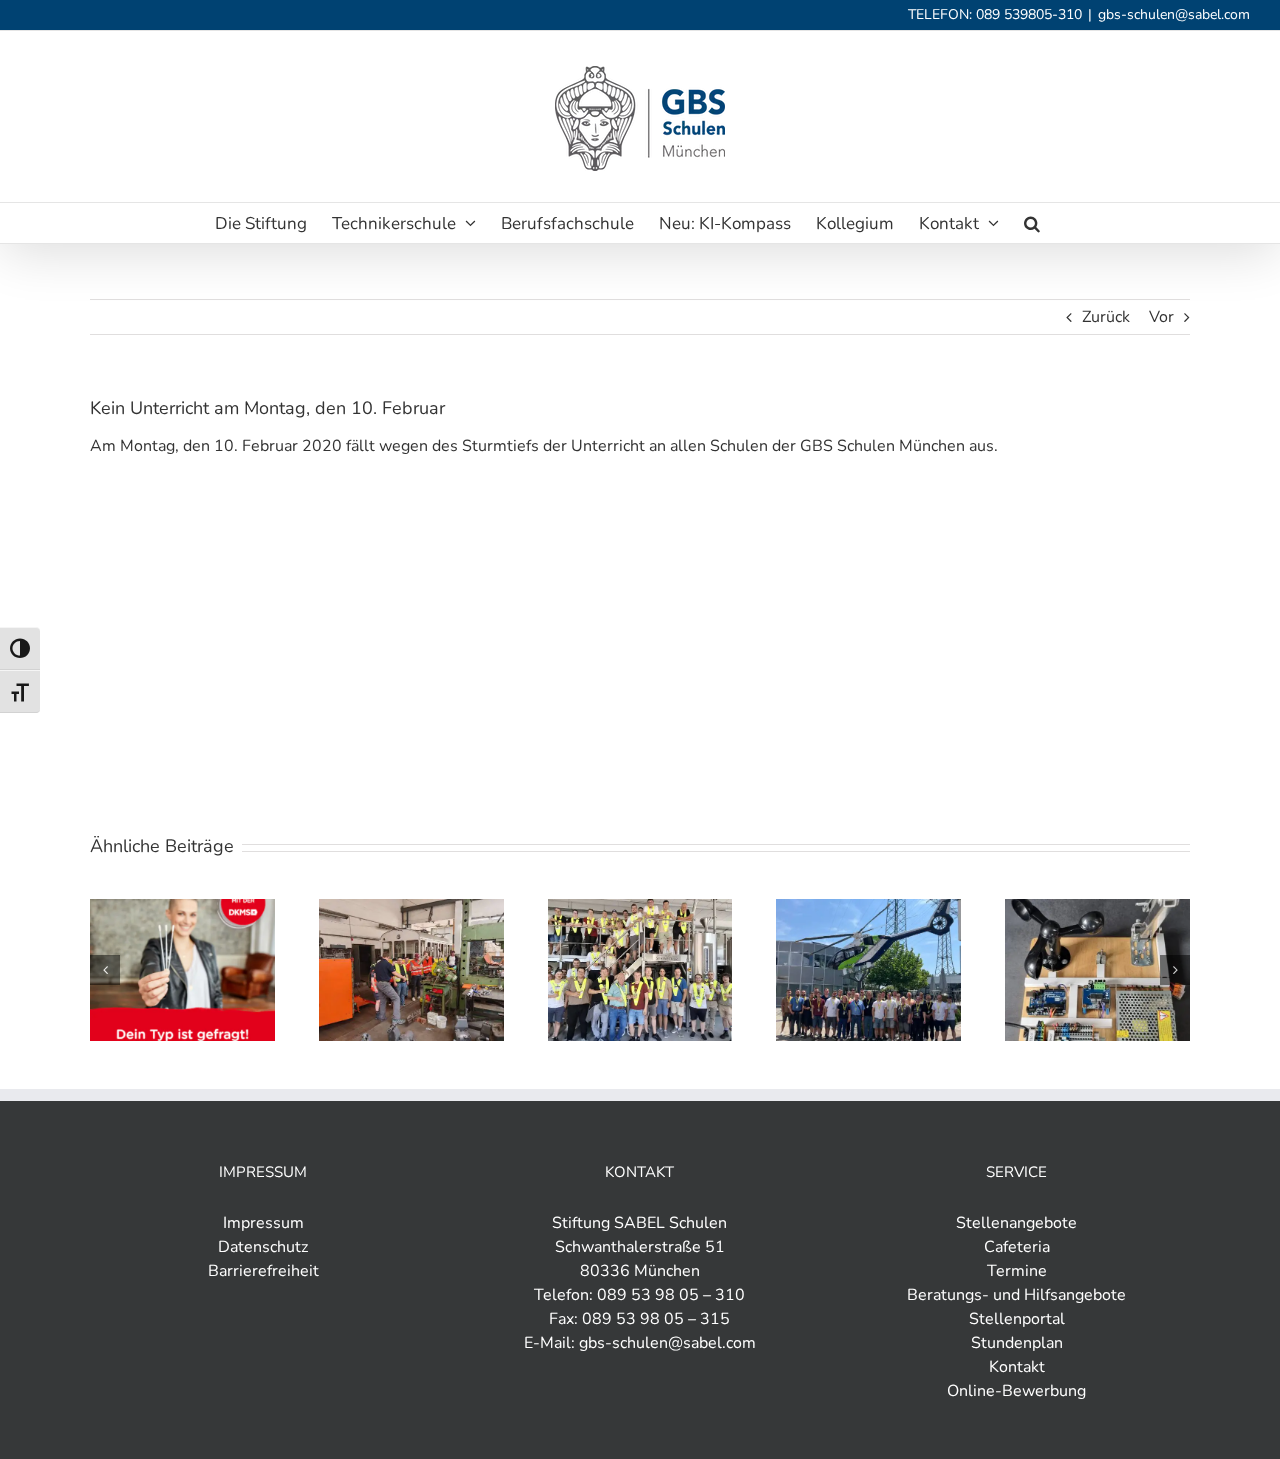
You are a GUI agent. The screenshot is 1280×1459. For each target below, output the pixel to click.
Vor (1161, 317)
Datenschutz (263, 1247)
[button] (1032, 223)
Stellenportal (1017, 1319)
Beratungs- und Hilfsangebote (1016, 1295)
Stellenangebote (1016, 1223)
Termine (1017, 1271)
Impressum (263, 1223)
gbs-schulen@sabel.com (1174, 14)
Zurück (1106, 317)
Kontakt (1017, 1367)
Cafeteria (1017, 1247)
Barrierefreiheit (263, 1271)
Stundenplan (1017, 1343)
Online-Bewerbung (1016, 1391)
